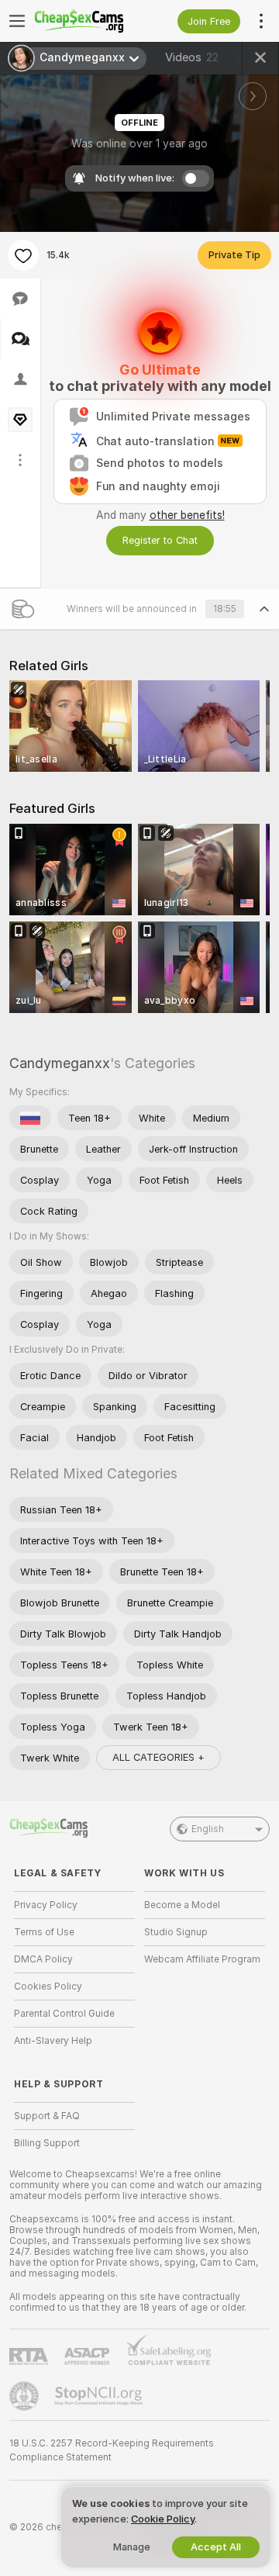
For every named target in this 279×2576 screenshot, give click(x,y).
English (208, 1829)
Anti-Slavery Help (53, 2041)
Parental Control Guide (64, 2014)
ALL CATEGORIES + (158, 1757)
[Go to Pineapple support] (26, 2396)
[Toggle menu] (17, 21)
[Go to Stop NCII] (100, 2396)
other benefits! (187, 515)
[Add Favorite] (23, 255)
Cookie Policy (163, 2519)
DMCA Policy (43, 1959)
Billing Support (47, 2143)
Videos (192, 57)
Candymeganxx (60, 1063)
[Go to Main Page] (87, 21)
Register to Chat (160, 540)
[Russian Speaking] (30, 1118)
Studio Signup (176, 1932)
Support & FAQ (47, 2116)
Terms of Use (44, 1932)
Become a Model (182, 1905)
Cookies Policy (48, 1986)
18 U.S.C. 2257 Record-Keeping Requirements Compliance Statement (112, 2450)
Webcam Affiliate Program (202, 1959)
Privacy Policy (46, 1905)
